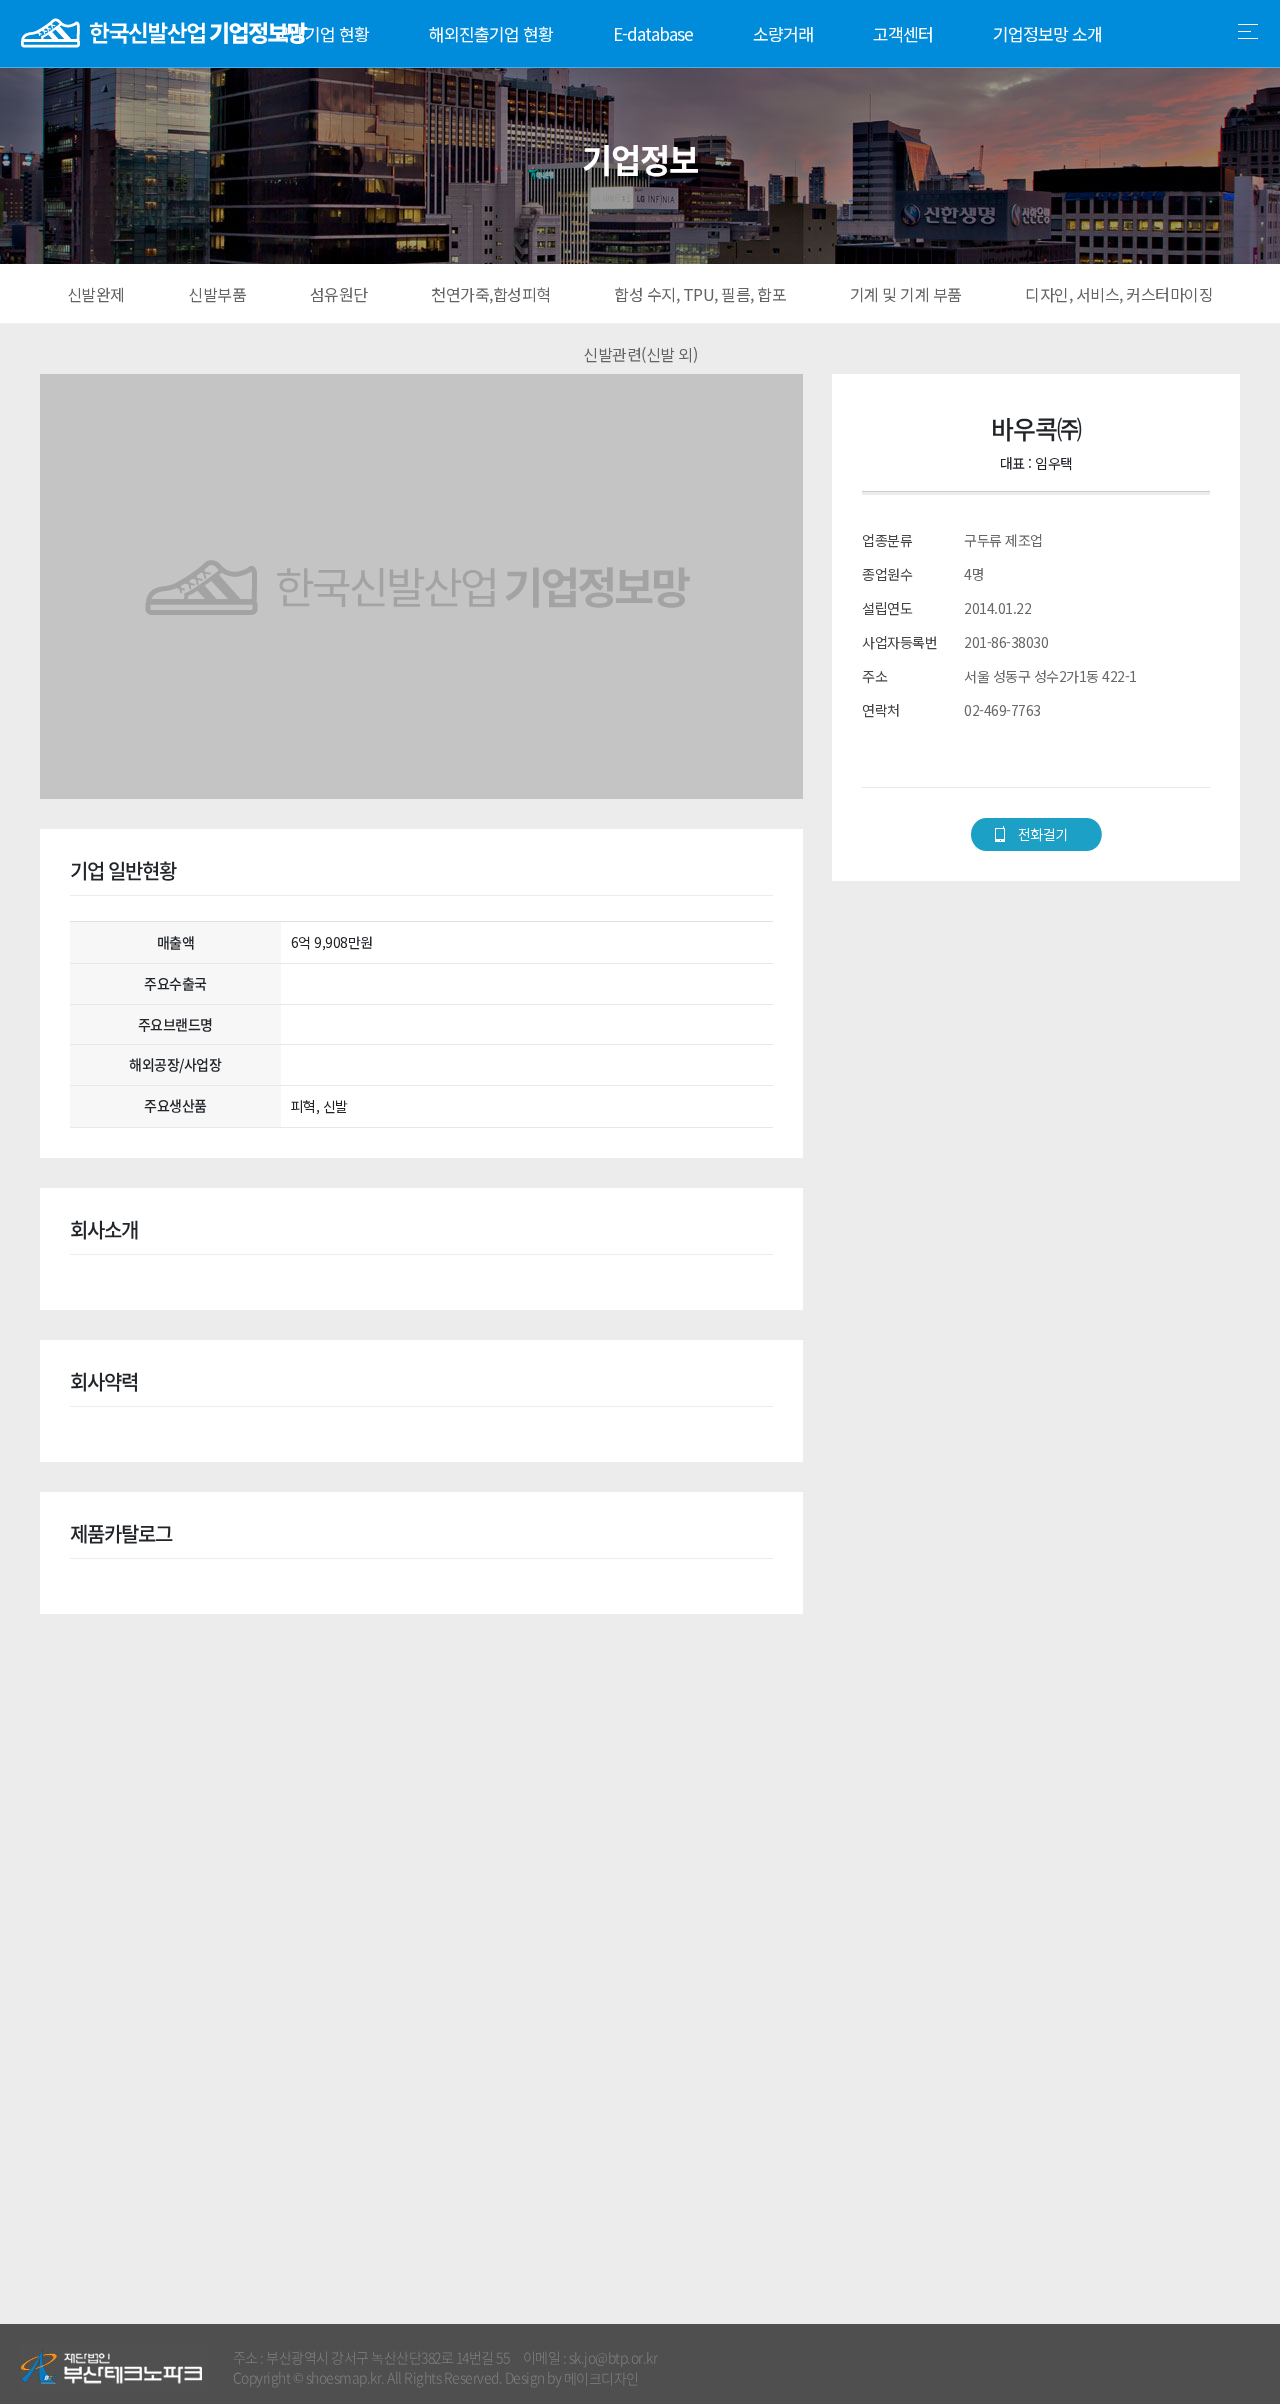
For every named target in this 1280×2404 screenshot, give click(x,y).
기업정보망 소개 (1047, 33)
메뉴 (1248, 32)
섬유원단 (339, 294)
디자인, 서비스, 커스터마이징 (1119, 294)
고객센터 (903, 33)
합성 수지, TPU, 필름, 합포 (700, 294)
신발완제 (96, 294)
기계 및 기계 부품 (906, 294)
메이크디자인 (601, 2378)
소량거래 (783, 33)
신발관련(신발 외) (640, 354)
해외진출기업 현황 (491, 33)
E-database (653, 33)
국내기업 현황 (322, 33)
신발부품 (217, 294)
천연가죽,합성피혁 (491, 294)
